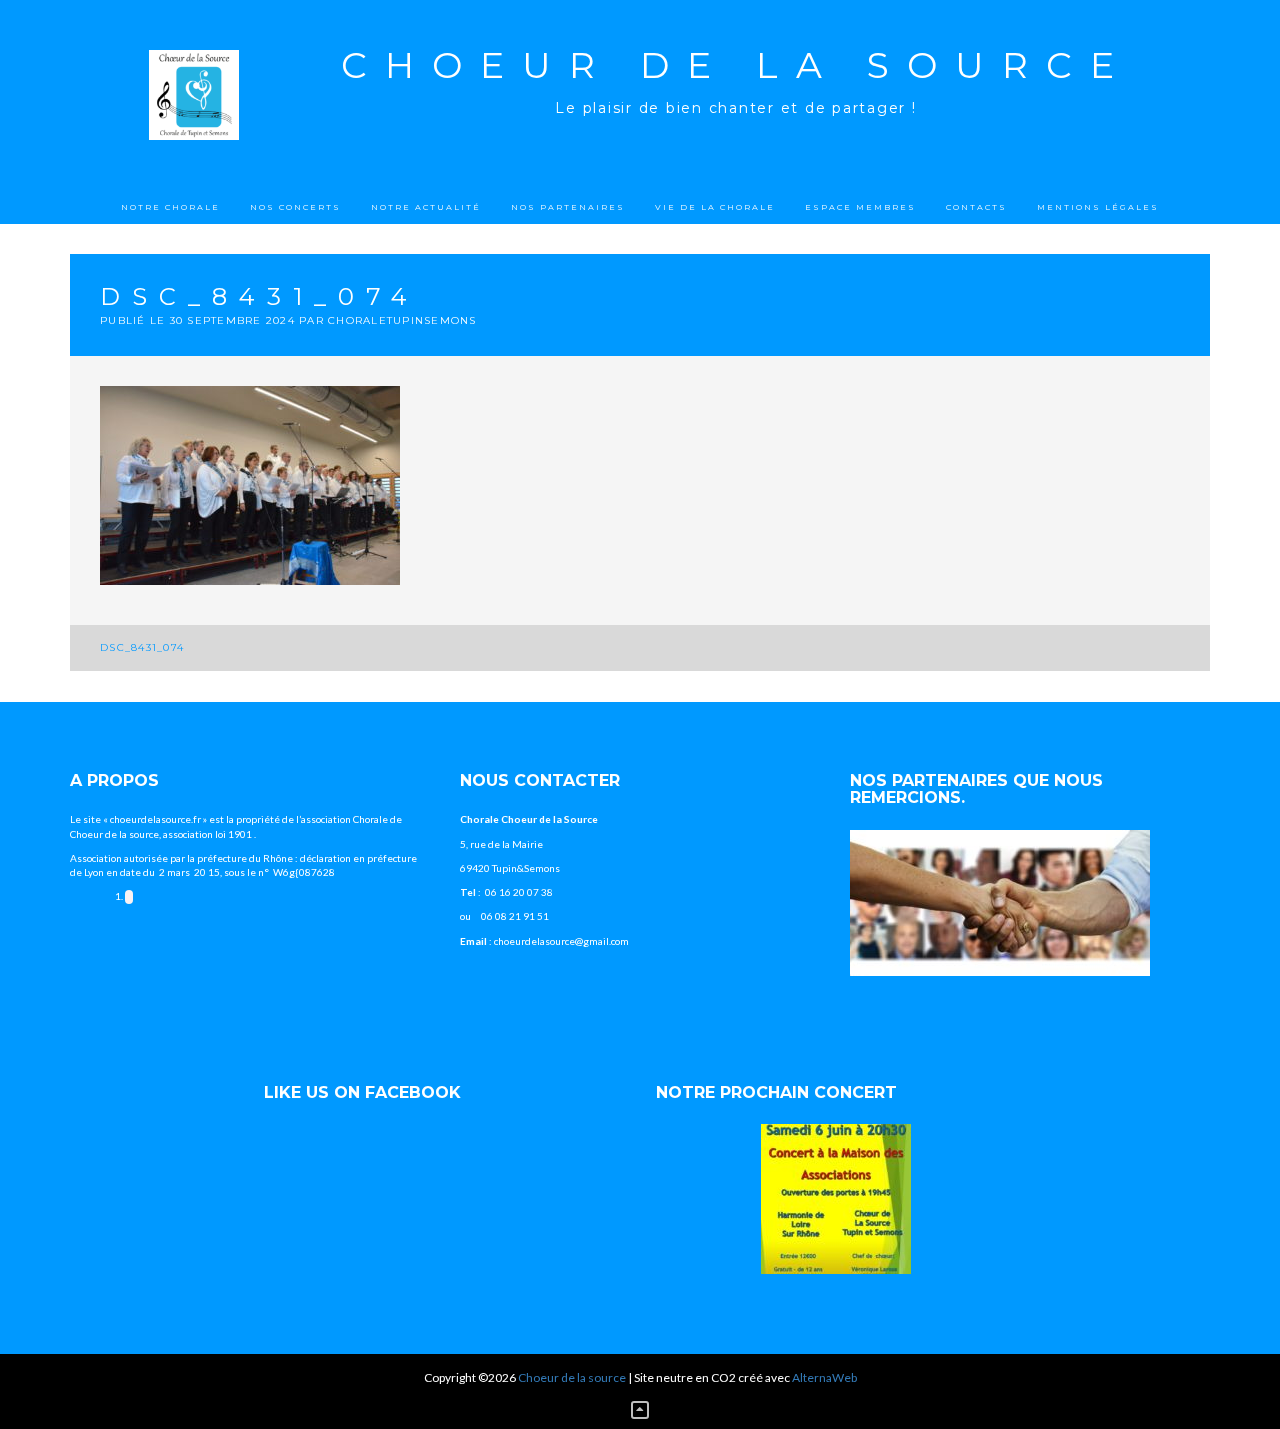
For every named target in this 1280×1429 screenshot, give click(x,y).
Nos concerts (295, 207)
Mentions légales (1098, 207)
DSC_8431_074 (142, 647)
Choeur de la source (736, 65)
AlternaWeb (824, 1377)
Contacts (976, 207)
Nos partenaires (568, 207)
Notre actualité (426, 207)
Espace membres (860, 207)
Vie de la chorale (715, 207)
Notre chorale (170, 207)
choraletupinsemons (402, 320)
